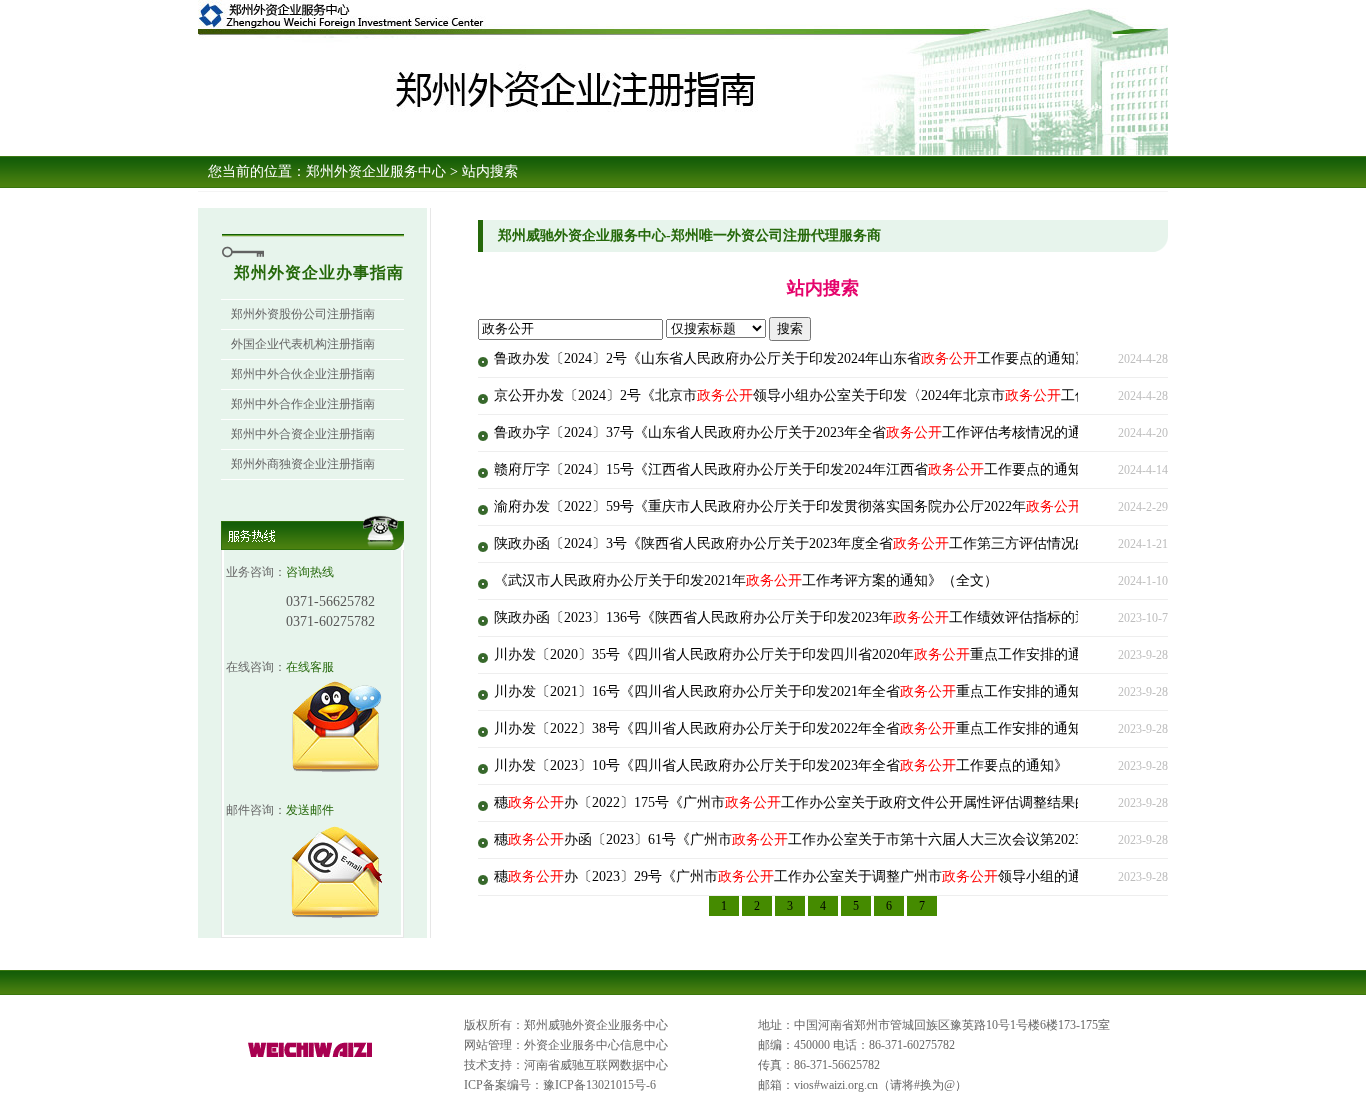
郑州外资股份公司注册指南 (303, 314)
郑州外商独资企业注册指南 (303, 464)
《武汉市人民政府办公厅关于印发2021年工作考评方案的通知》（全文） (746, 580)
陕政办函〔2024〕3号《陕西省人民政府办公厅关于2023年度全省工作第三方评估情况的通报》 (812, 543)
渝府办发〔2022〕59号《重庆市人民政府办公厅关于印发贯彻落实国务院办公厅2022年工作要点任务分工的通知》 (872, 506)
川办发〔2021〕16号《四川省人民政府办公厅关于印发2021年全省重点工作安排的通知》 (795, 691)
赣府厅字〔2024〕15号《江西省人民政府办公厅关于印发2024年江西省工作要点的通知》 (795, 469)
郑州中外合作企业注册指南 (303, 404)
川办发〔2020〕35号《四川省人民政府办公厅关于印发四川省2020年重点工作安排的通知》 (802, 654)
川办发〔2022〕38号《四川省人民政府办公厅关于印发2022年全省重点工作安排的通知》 (795, 728)
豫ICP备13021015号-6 (599, 1085)
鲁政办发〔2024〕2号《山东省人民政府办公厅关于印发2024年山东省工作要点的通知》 (791, 358)
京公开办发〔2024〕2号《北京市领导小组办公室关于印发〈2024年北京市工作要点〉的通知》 (840, 395)
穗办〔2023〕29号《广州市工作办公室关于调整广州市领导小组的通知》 (802, 876)
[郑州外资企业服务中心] (311, 1058)
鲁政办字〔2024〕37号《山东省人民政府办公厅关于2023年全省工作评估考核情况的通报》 (802, 432)
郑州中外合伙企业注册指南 (303, 374)
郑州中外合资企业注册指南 (303, 434)
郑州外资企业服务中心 (376, 171)
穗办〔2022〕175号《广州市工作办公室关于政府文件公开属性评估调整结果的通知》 (812, 802)
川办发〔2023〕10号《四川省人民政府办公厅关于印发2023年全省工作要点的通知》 (781, 765)
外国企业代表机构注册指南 (303, 344)
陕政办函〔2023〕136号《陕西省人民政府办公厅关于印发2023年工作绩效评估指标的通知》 (805, 617)
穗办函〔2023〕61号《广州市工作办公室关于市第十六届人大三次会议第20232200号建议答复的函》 (858, 839)
